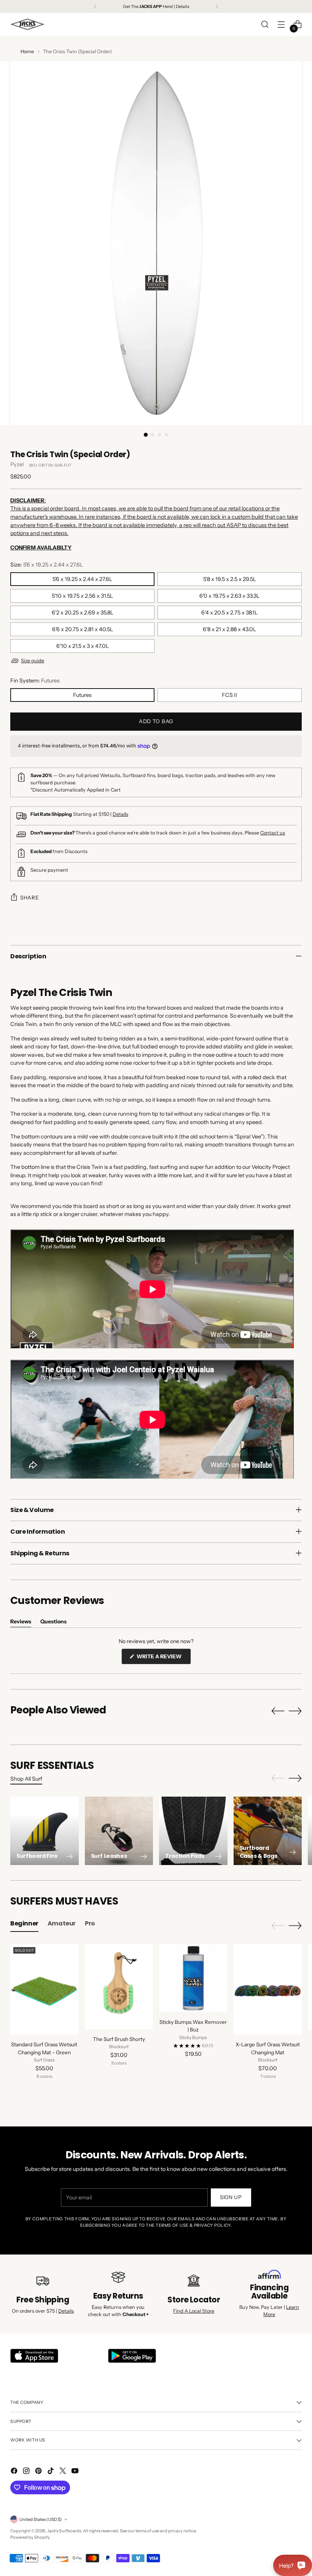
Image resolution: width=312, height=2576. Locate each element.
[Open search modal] (265, 25)
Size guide (33, 661)
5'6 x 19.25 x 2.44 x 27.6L (82, 579)
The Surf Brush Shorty (119, 2039)
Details (120, 814)
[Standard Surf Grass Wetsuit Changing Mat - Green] (44, 1989)
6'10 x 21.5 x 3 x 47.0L (83, 646)
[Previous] (95, 6)
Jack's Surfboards (64, 2531)
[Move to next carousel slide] (295, 1711)
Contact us (273, 833)
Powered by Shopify (30, 2537)
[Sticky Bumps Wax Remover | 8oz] (193, 1978)
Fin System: (35, 681)
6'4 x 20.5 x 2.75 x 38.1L (229, 613)
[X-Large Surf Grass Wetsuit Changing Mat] (268, 1989)
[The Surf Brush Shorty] (119, 1986)
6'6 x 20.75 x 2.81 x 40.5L (83, 629)
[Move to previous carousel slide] (278, 1711)
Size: (47, 565)
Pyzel (17, 464)
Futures (82, 695)
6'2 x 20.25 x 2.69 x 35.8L (83, 613)
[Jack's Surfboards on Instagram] (27, 2472)
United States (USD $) (41, 2519)
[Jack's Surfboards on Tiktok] (51, 2472)
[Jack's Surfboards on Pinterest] (39, 2472)
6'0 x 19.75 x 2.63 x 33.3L (229, 596)
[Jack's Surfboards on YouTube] (76, 2472)
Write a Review (163, 1658)
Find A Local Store (194, 2311)
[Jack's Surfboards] (27, 24)
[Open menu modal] (281, 25)
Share (29, 898)
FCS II (229, 695)
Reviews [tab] (21, 1623)
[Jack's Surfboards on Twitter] (64, 2472)
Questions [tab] (53, 1623)
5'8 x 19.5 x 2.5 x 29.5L (230, 579)
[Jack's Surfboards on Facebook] (15, 2472)
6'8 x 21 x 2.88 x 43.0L (229, 629)
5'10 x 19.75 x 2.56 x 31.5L (82, 596)
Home (27, 51)
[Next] (217, 6)
